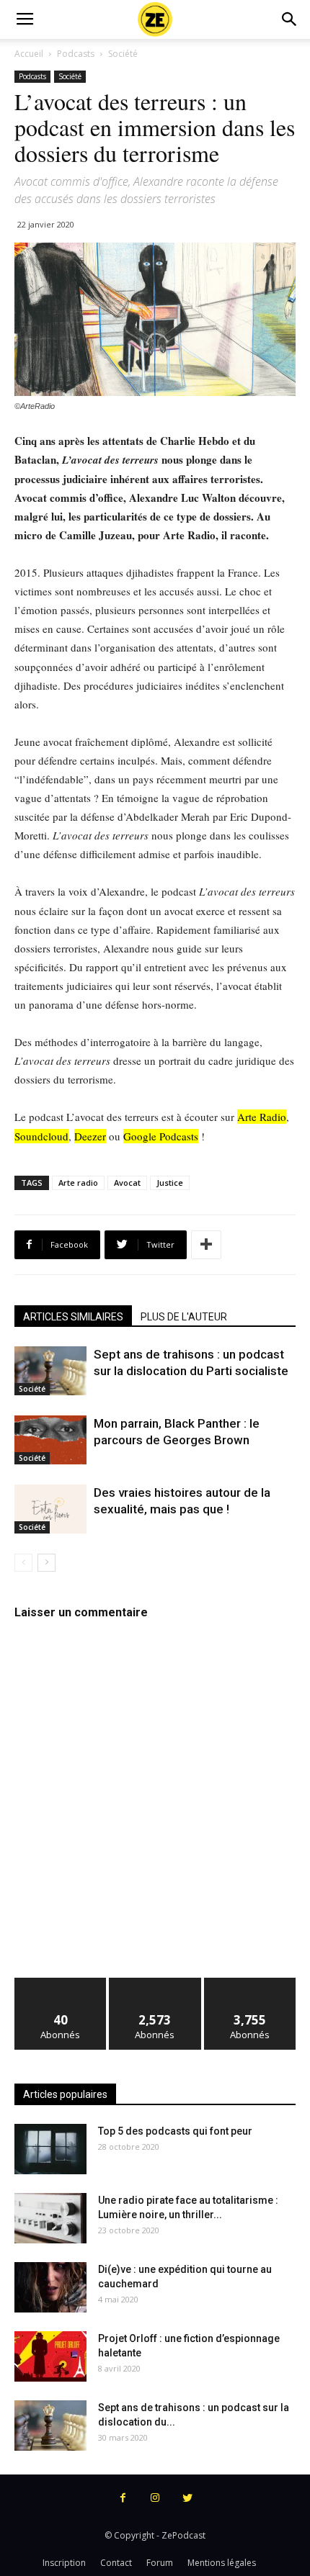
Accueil (29, 54)
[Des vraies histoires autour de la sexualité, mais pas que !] (50, 1509)
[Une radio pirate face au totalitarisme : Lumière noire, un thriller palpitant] (50, 2218)
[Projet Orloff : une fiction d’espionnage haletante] (50, 2356)
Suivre (155, 1983)
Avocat (127, 1183)
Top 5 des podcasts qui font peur (175, 2131)
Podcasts (76, 54)
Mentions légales (222, 2563)
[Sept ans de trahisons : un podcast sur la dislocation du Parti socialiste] (50, 1371)
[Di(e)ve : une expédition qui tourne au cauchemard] (50, 2287)
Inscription (64, 2563)
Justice (170, 1183)
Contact (116, 2563)
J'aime (61, 1983)
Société (123, 54)
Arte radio (78, 1183)
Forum (160, 2563)
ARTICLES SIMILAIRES (73, 1317)
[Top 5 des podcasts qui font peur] (50, 2149)
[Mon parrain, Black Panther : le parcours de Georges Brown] (50, 1440)
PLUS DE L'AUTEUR (184, 1317)
